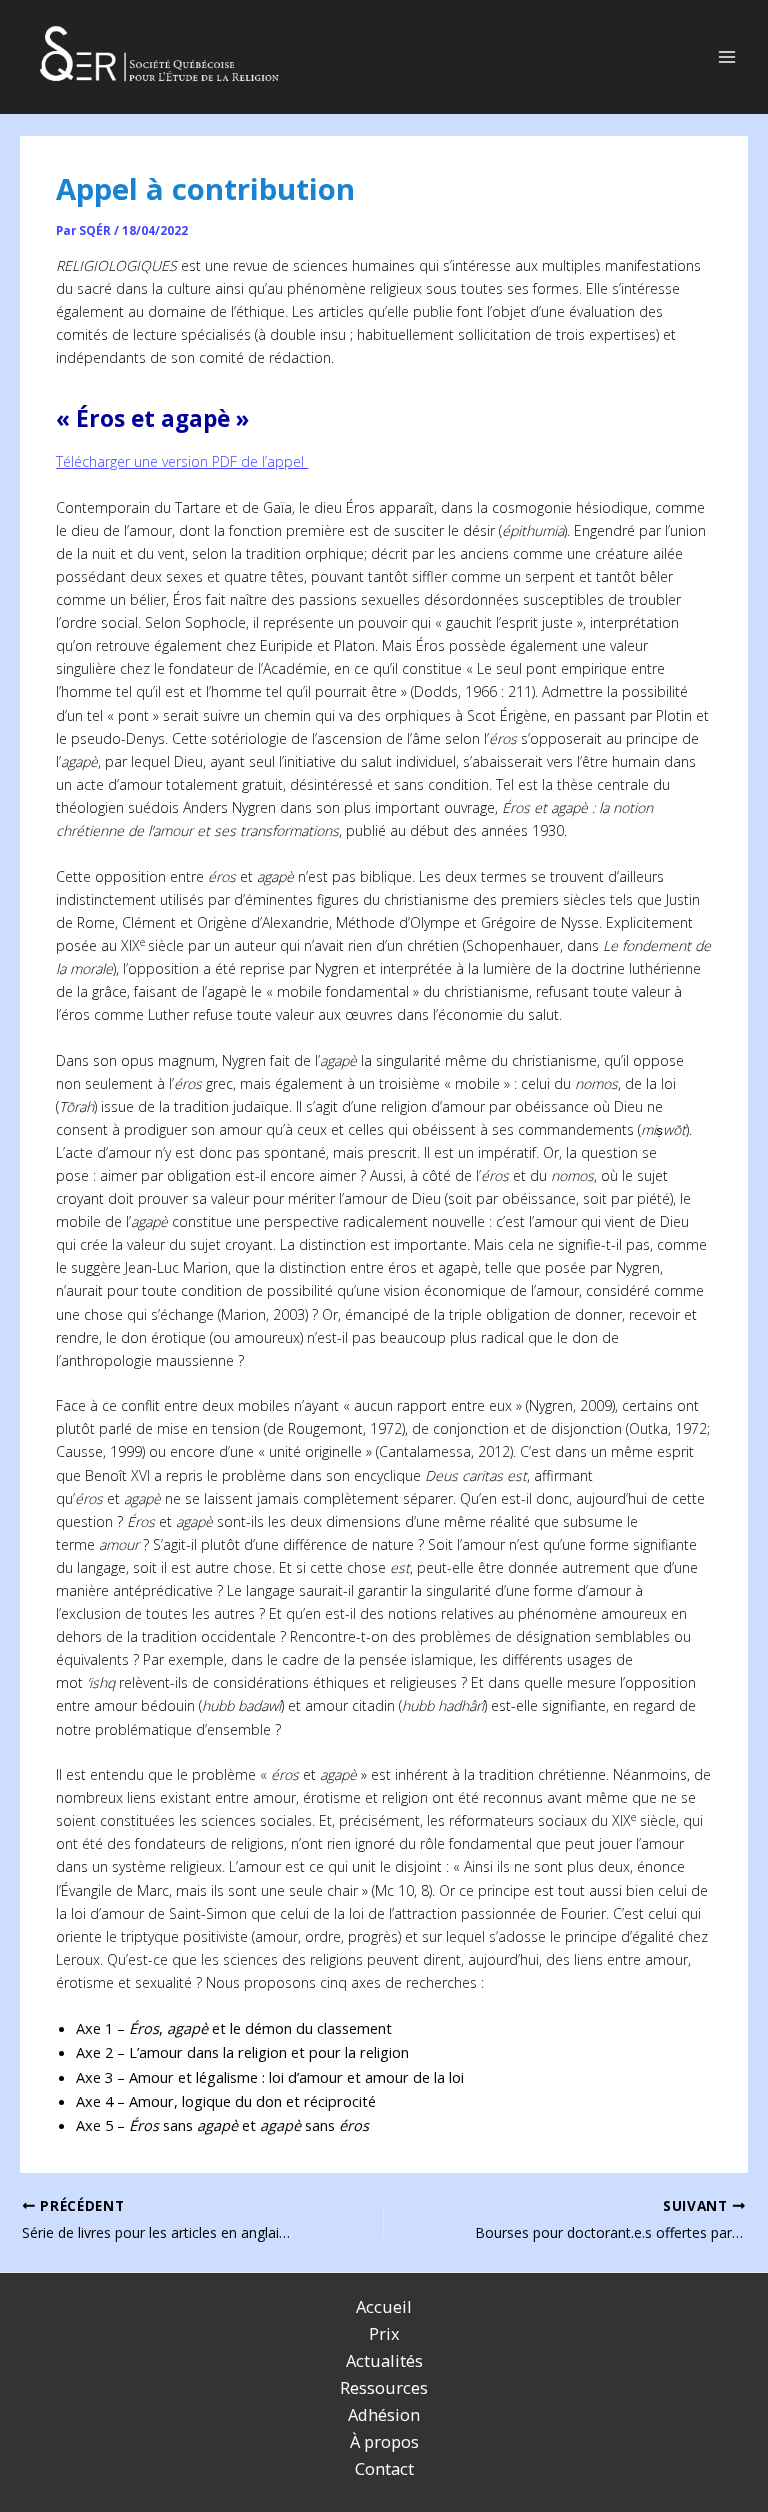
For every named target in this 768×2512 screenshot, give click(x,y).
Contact (384, 2468)
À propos (384, 2441)
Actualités (384, 2360)
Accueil (384, 2306)
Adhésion (384, 2414)
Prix (384, 2333)
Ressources (384, 2387)
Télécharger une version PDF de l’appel (182, 461)
